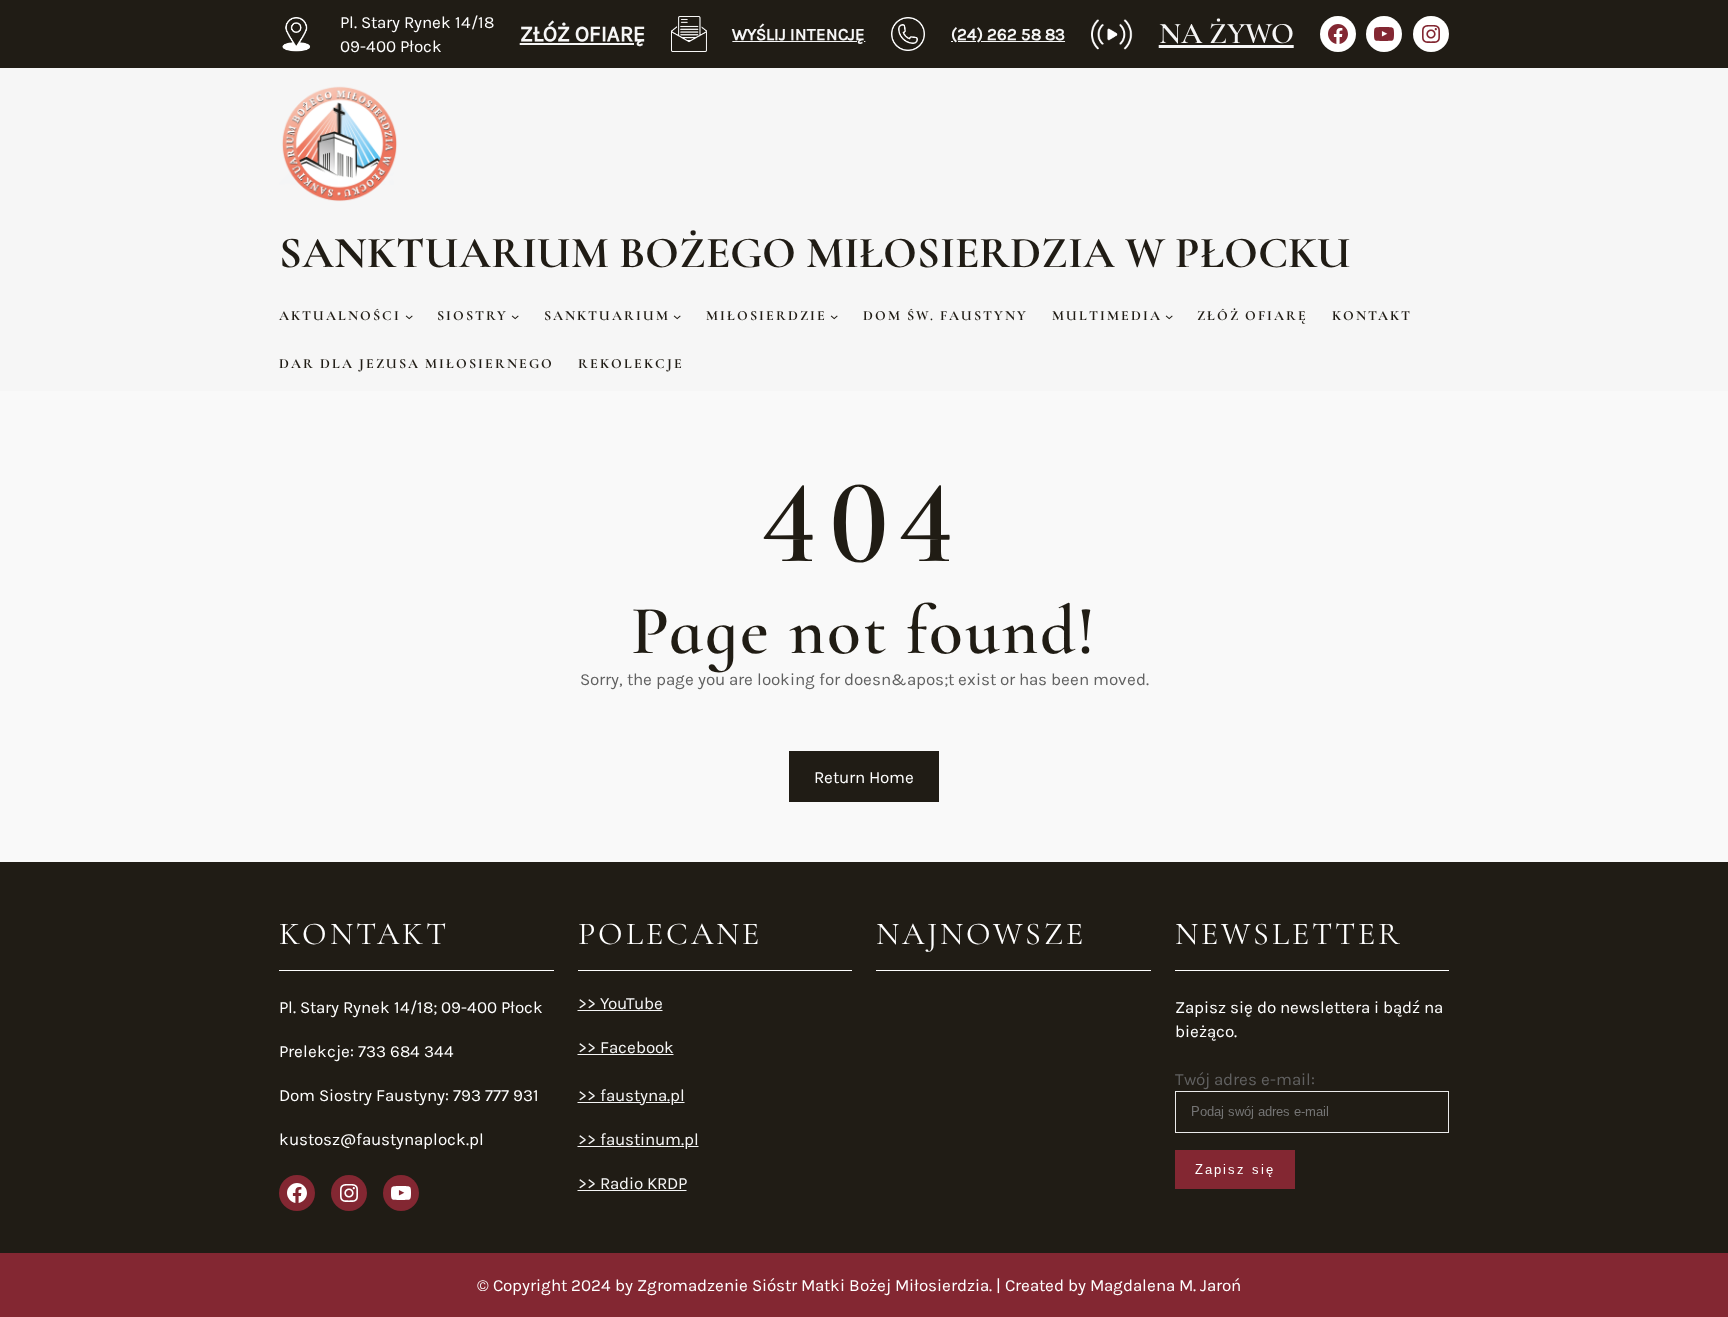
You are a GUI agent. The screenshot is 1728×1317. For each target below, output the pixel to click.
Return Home (864, 777)
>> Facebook (626, 1047)
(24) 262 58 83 (1008, 34)
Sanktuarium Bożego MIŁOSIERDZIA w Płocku (815, 253)
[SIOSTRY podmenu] (515, 316)
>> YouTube (620, 1003)
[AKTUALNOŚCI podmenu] (409, 316)
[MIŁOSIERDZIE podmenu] (834, 316)
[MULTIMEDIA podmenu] (1169, 316)
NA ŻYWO (1226, 33)
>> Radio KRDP (632, 1183)
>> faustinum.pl (638, 1139)
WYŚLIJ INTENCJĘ (798, 34)
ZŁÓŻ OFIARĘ (582, 34)
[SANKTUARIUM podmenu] (677, 316)
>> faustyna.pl (631, 1095)
